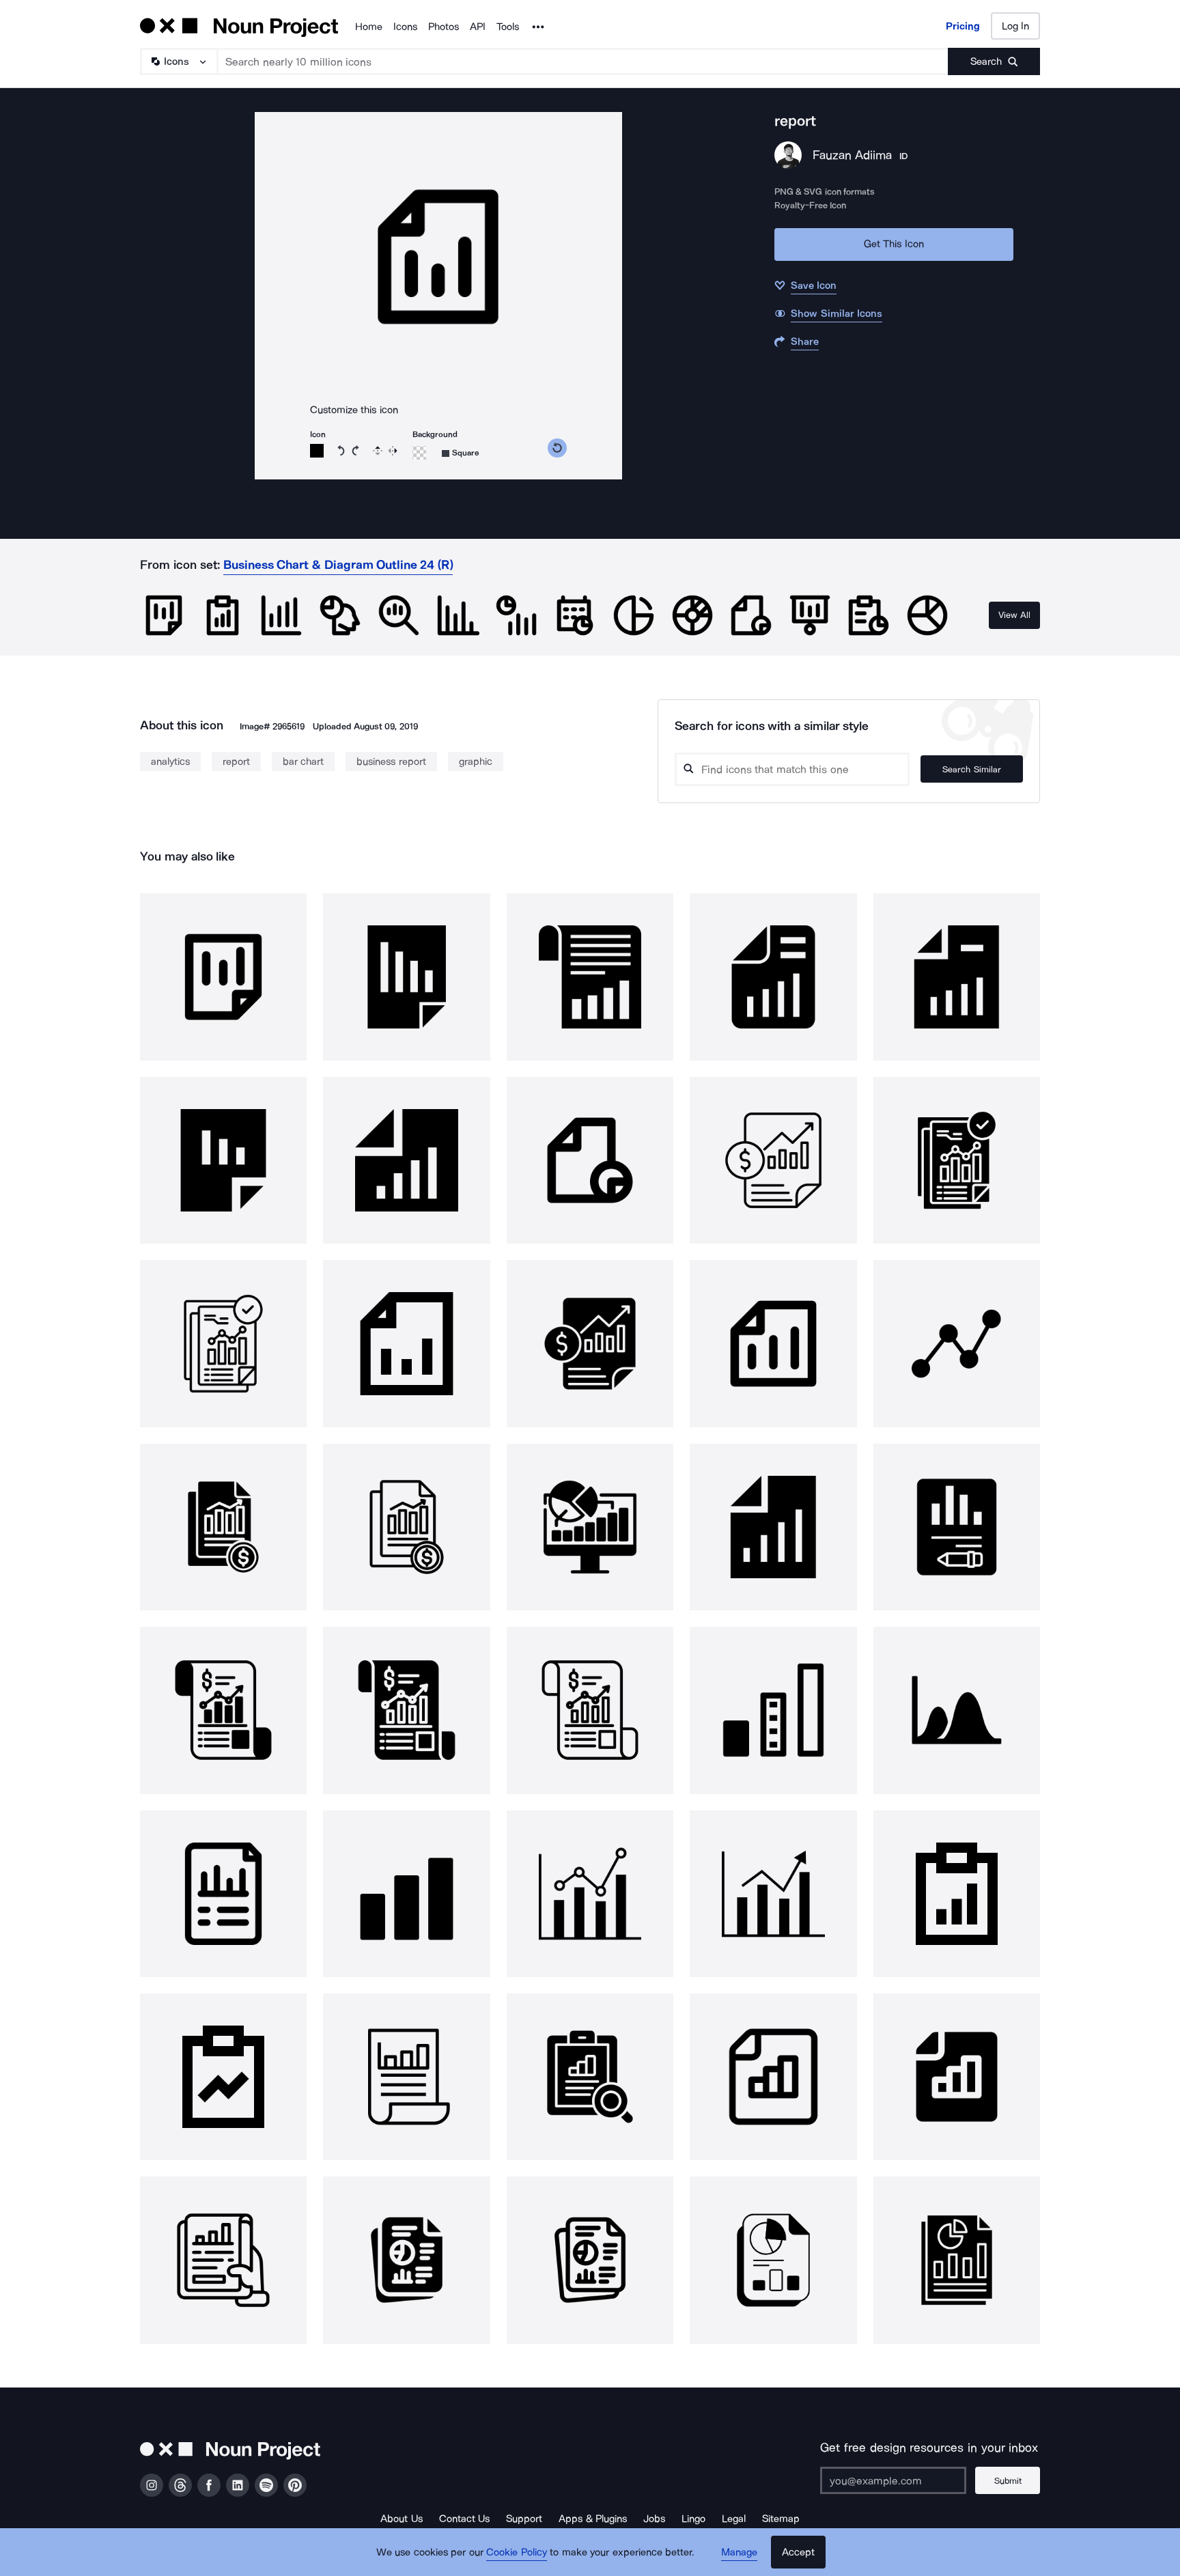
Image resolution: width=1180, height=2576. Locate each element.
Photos (444, 27)
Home (369, 27)
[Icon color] (317, 451)
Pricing (963, 26)
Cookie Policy (517, 2552)
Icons (405, 27)
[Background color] (419, 453)
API (478, 27)
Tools (508, 27)
